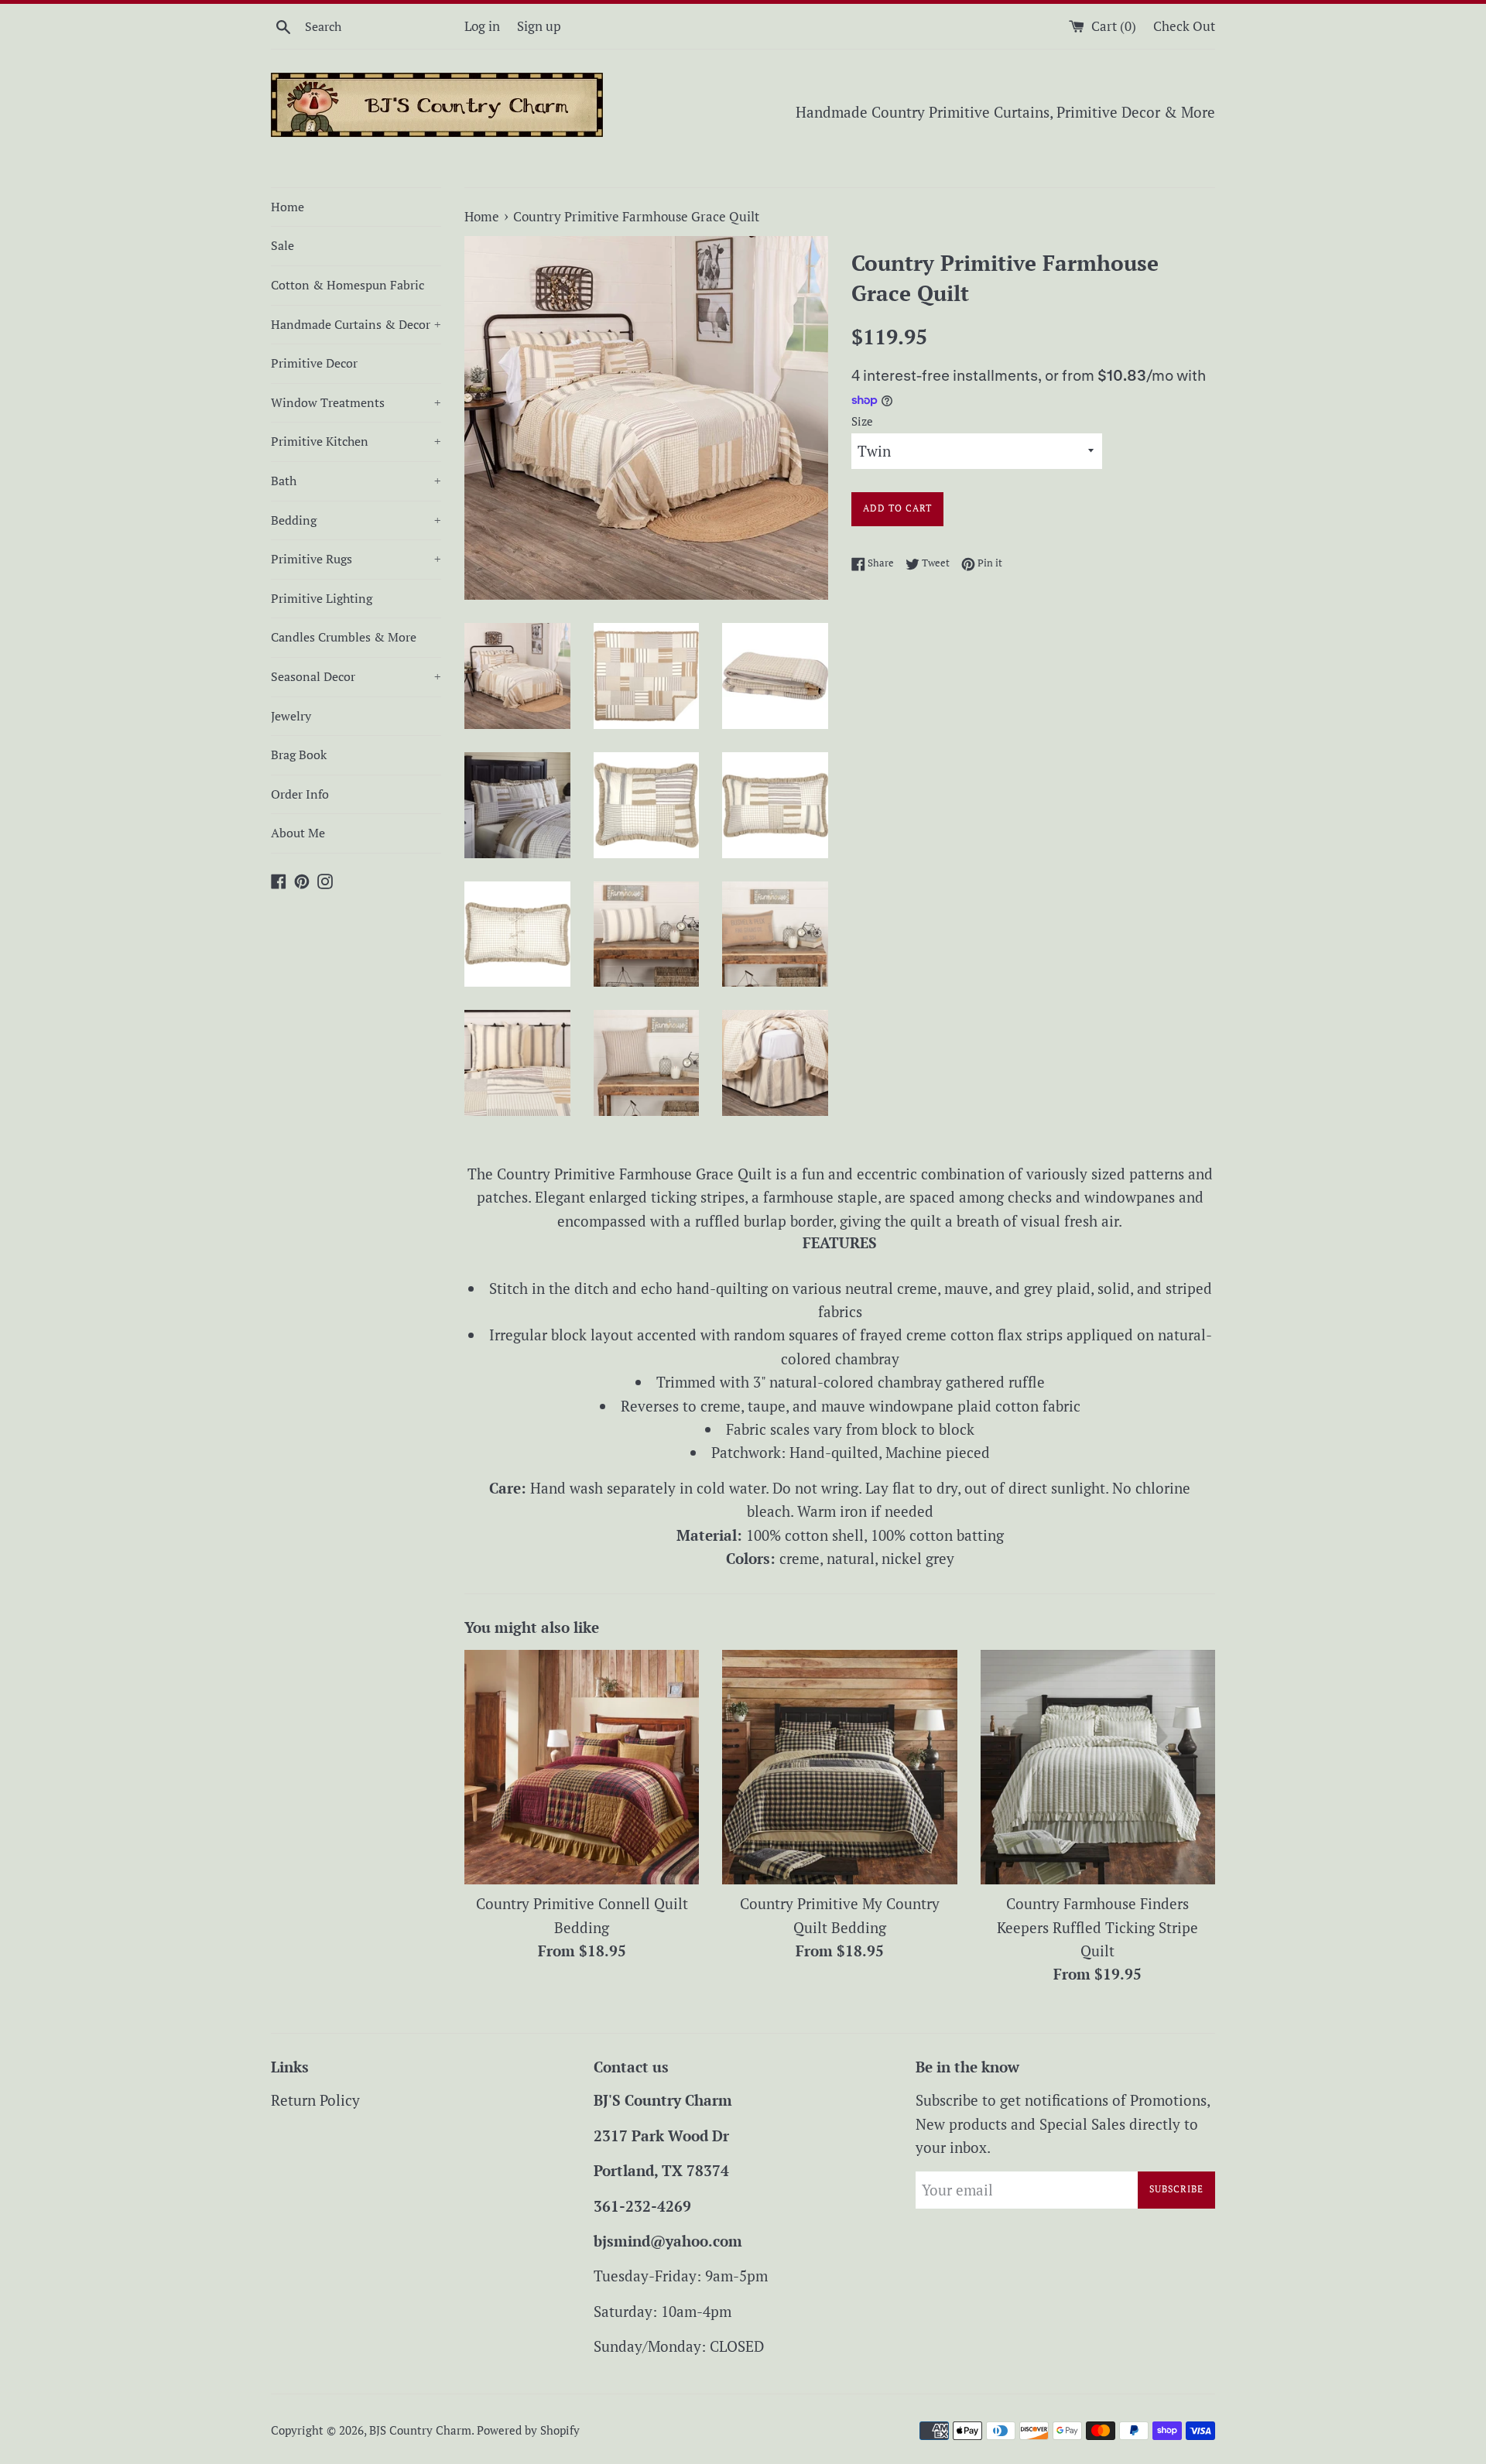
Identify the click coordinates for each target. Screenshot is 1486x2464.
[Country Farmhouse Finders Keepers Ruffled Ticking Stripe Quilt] (1098, 1767)
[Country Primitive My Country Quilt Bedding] (839, 1767)
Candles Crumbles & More (344, 637)
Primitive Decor (314, 363)
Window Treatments (356, 402)
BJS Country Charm (420, 2430)
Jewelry (291, 716)
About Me (298, 833)
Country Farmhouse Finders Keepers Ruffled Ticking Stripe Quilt (1097, 1927)
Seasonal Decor (356, 676)
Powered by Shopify (528, 2430)
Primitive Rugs (356, 559)
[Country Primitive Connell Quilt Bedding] (582, 1767)
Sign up (539, 26)
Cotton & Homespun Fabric (348, 285)
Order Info (300, 794)
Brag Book (299, 755)
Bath (356, 481)
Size (862, 421)
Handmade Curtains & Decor (356, 324)
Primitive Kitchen (356, 441)
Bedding (356, 520)
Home (288, 207)
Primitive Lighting (322, 598)
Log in (482, 26)
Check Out (1184, 26)
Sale (282, 245)
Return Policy (315, 2100)
